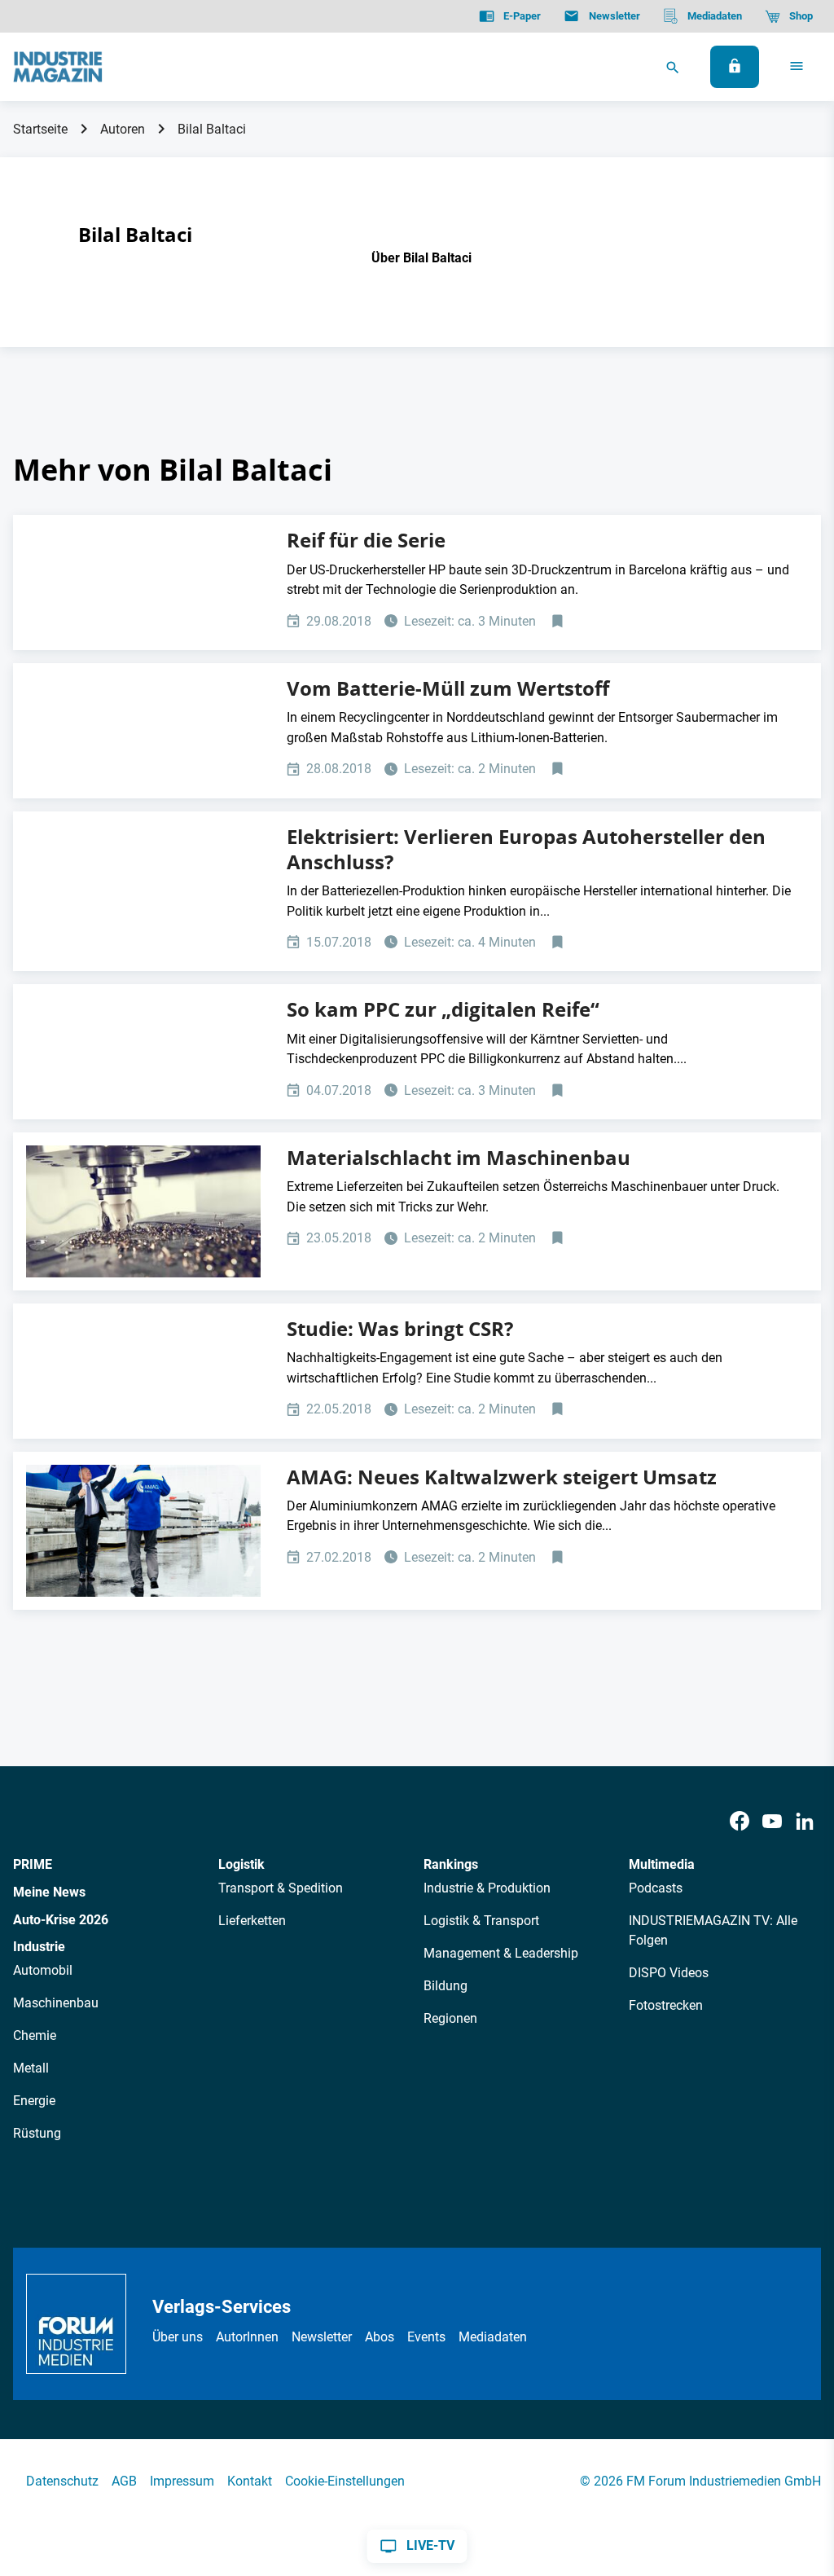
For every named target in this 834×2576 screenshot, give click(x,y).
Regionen (450, 2018)
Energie (34, 2101)
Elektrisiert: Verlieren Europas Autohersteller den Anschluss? (526, 849)
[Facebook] (740, 1822)
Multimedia (662, 1864)
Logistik (241, 1864)
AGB (124, 2481)
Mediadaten (493, 2337)
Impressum (182, 2481)
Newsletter (322, 2337)
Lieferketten (252, 1921)
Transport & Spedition (281, 1888)
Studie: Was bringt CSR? (400, 1329)
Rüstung (37, 2133)
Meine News (49, 1892)
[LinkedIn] (805, 1822)
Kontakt (250, 2481)
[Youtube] (772, 1822)
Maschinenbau (56, 2003)
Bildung (446, 1986)
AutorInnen (247, 2337)
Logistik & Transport (481, 1921)
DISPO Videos (669, 1973)
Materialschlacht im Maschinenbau (459, 1158)
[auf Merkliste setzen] (559, 622)
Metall (31, 2068)
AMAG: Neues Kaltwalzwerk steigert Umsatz (502, 1477)
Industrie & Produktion (487, 1888)
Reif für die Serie (366, 540)
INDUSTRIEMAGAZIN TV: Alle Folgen (713, 1930)
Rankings (451, 1864)
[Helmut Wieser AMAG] (143, 1531)
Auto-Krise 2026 (61, 1920)
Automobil (43, 1970)
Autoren (123, 129)
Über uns (178, 2337)
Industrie (39, 1947)
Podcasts (656, 1888)
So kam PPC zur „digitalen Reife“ (443, 1009)
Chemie (35, 2035)
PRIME (33, 1864)
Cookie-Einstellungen (345, 2481)
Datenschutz (62, 2481)
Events (426, 2337)
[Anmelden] (735, 67)
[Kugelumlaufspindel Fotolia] (143, 1211)
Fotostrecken (666, 2005)
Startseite (40, 129)
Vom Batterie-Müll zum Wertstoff (448, 688)
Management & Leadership (501, 1953)
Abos (380, 2337)
